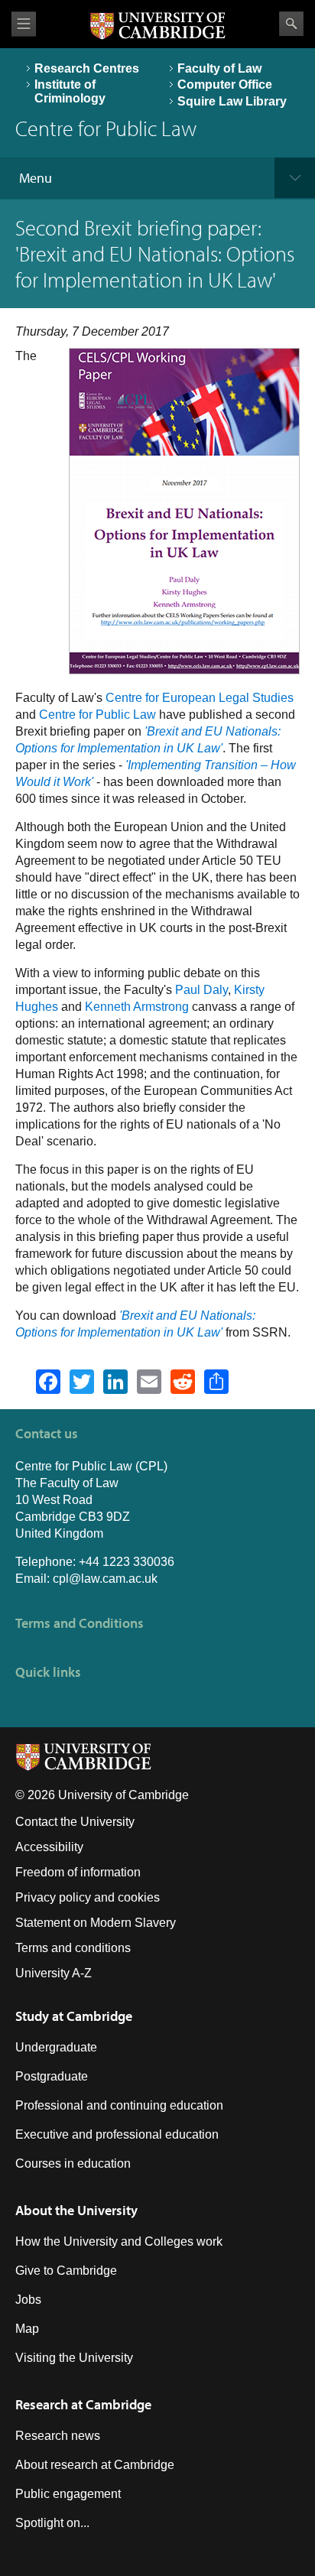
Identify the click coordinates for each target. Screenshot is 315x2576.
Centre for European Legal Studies (200, 698)
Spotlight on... (52, 2523)
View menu (24, 24)
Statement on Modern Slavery (96, 1923)
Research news (58, 2436)
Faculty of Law (219, 68)
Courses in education (73, 2163)
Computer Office (225, 84)
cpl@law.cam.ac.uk (105, 1579)
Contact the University (75, 1822)
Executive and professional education (117, 2134)
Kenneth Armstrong (137, 1007)
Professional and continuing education (119, 2105)
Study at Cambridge (74, 2016)
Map (27, 2329)
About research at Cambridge (95, 2465)
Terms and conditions (73, 1948)
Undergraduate (56, 2047)
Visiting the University (74, 2358)
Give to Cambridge (66, 2271)
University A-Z (54, 1973)
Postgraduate (52, 2076)
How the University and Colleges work (119, 2241)
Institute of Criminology (70, 91)
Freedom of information (78, 1872)
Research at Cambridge (83, 2404)
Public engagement (68, 2494)
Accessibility (49, 1847)
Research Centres (87, 68)
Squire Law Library (232, 101)
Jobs (28, 2300)
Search (291, 24)
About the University (76, 2210)
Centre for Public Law (97, 715)
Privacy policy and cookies (88, 1897)
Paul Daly (201, 990)
